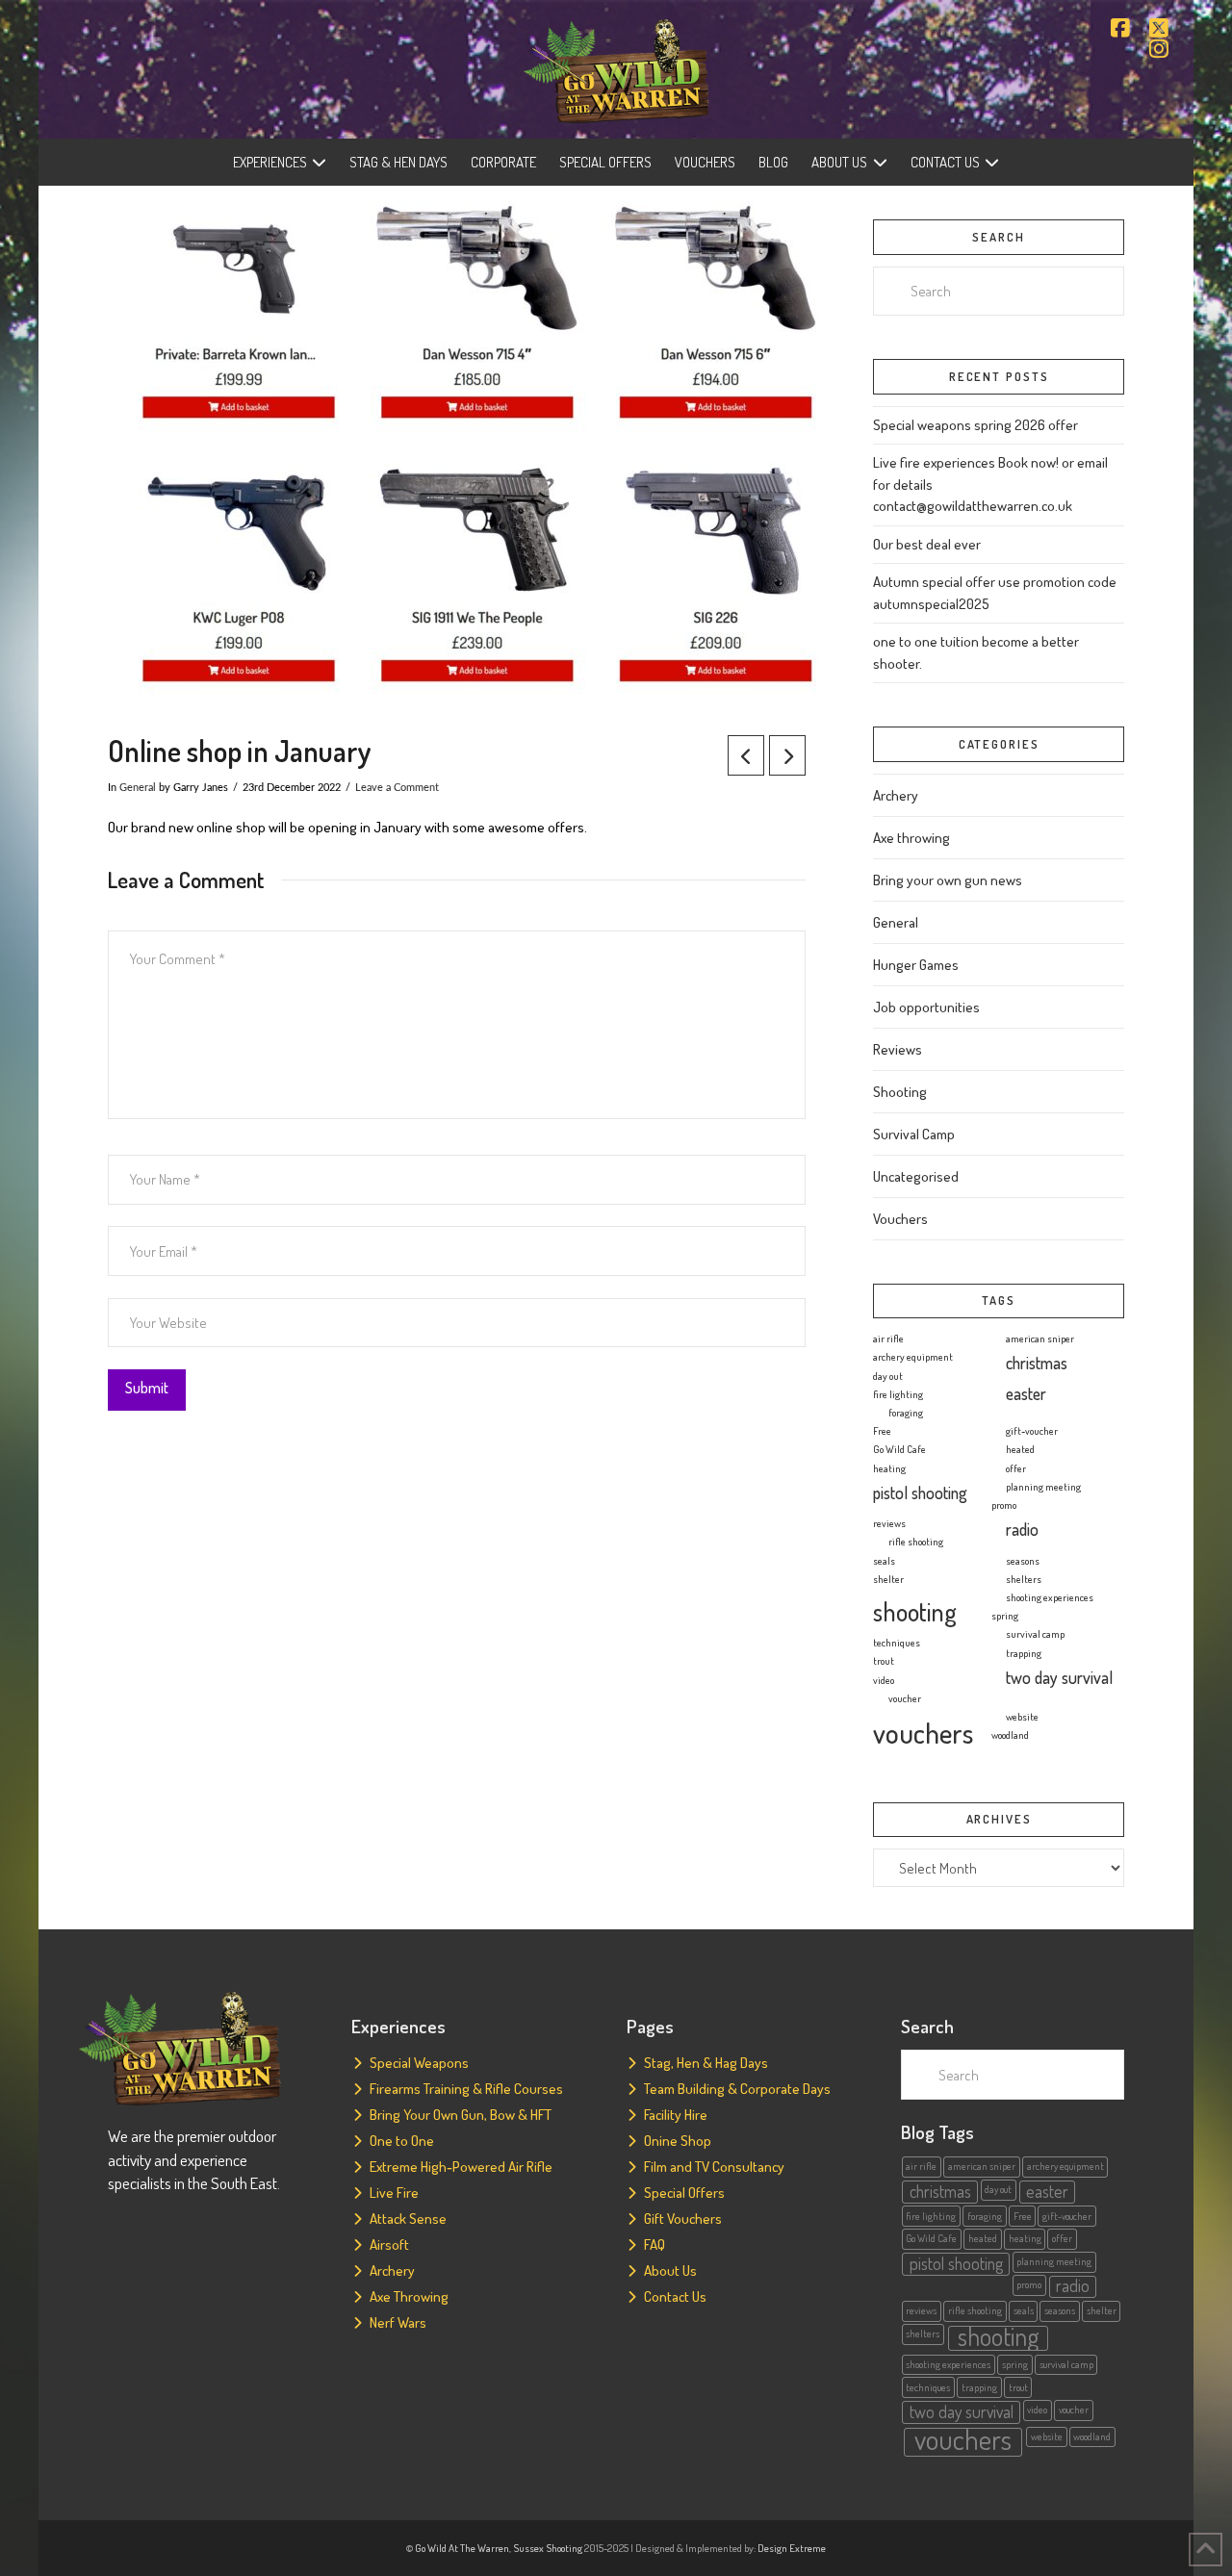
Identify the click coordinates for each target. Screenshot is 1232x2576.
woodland (1010, 1735)
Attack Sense (408, 2219)
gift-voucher (1032, 1431)
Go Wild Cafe (899, 1449)
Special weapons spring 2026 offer (975, 425)
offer (1016, 1468)
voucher (905, 1698)
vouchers (923, 1733)
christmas (1037, 1363)
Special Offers (684, 2193)
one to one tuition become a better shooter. (976, 652)
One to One (402, 2141)
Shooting (900, 1092)
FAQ (654, 2244)
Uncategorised (916, 1176)
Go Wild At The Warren (462, 2548)
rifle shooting (916, 1542)
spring (1005, 1616)
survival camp (1035, 1634)
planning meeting (1043, 1487)
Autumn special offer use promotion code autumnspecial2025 (995, 593)
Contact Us (675, 2296)
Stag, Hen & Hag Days (706, 2063)
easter (1026, 1393)
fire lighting (898, 1394)
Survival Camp (914, 1134)
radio (1022, 1529)
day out (888, 1376)
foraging (906, 1413)
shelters (1024, 1579)
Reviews (898, 1049)
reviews (889, 1523)
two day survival (1059, 1677)
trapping (1024, 1653)
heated (1020, 1449)
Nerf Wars (398, 2322)
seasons (1023, 1561)
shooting (915, 1611)
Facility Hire (676, 2115)
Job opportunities (926, 1007)
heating (889, 1468)
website (1022, 1717)
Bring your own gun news (948, 880)
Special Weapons (419, 2063)
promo (1004, 1505)
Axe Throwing (409, 2296)
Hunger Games (916, 965)
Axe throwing (911, 838)
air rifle (888, 1339)
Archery (896, 795)
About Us (670, 2270)
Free (882, 1431)
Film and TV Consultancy (714, 2167)
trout (884, 1661)
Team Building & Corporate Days (737, 2089)
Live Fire (394, 2193)
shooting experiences (1050, 1597)
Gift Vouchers (683, 2219)
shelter (888, 1579)
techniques (897, 1643)
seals (884, 1561)
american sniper (1040, 1339)
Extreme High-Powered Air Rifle (461, 2167)
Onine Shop (678, 2141)
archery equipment (913, 1357)
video (884, 1680)
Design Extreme (792, 2548)
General (138, 788)
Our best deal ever (927, 544)
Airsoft (389, 2244)
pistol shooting (920, 1492)
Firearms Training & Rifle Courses (466, 2089)
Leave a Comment (397, 788)
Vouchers (900, 1219)
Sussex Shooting (548, 2548)
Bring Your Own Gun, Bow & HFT (461, 2115)
